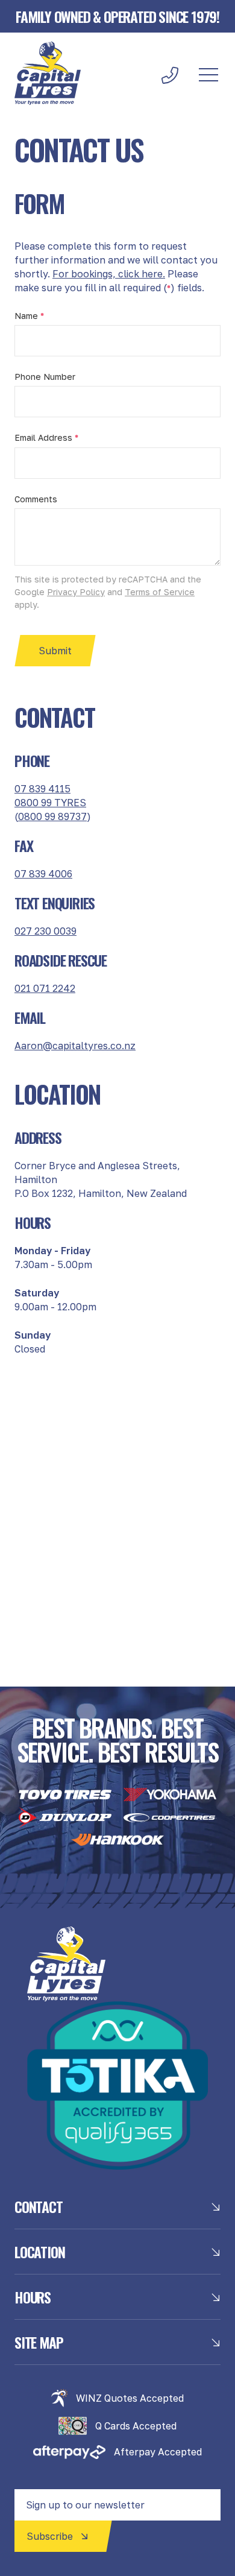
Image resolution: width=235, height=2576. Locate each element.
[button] (208, 75)
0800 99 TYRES (50, 803)
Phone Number (45, 377)
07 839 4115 (42, 789)
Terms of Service (160, 592)
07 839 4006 (43, 874)
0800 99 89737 (52, 816)
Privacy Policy (76, 592)
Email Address (46, 437)
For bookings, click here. (109, 274)
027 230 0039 (45, 931)
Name (29, 316)
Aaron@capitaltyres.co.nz (75, 1046)
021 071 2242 (45, 988)
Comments (36, 499)
